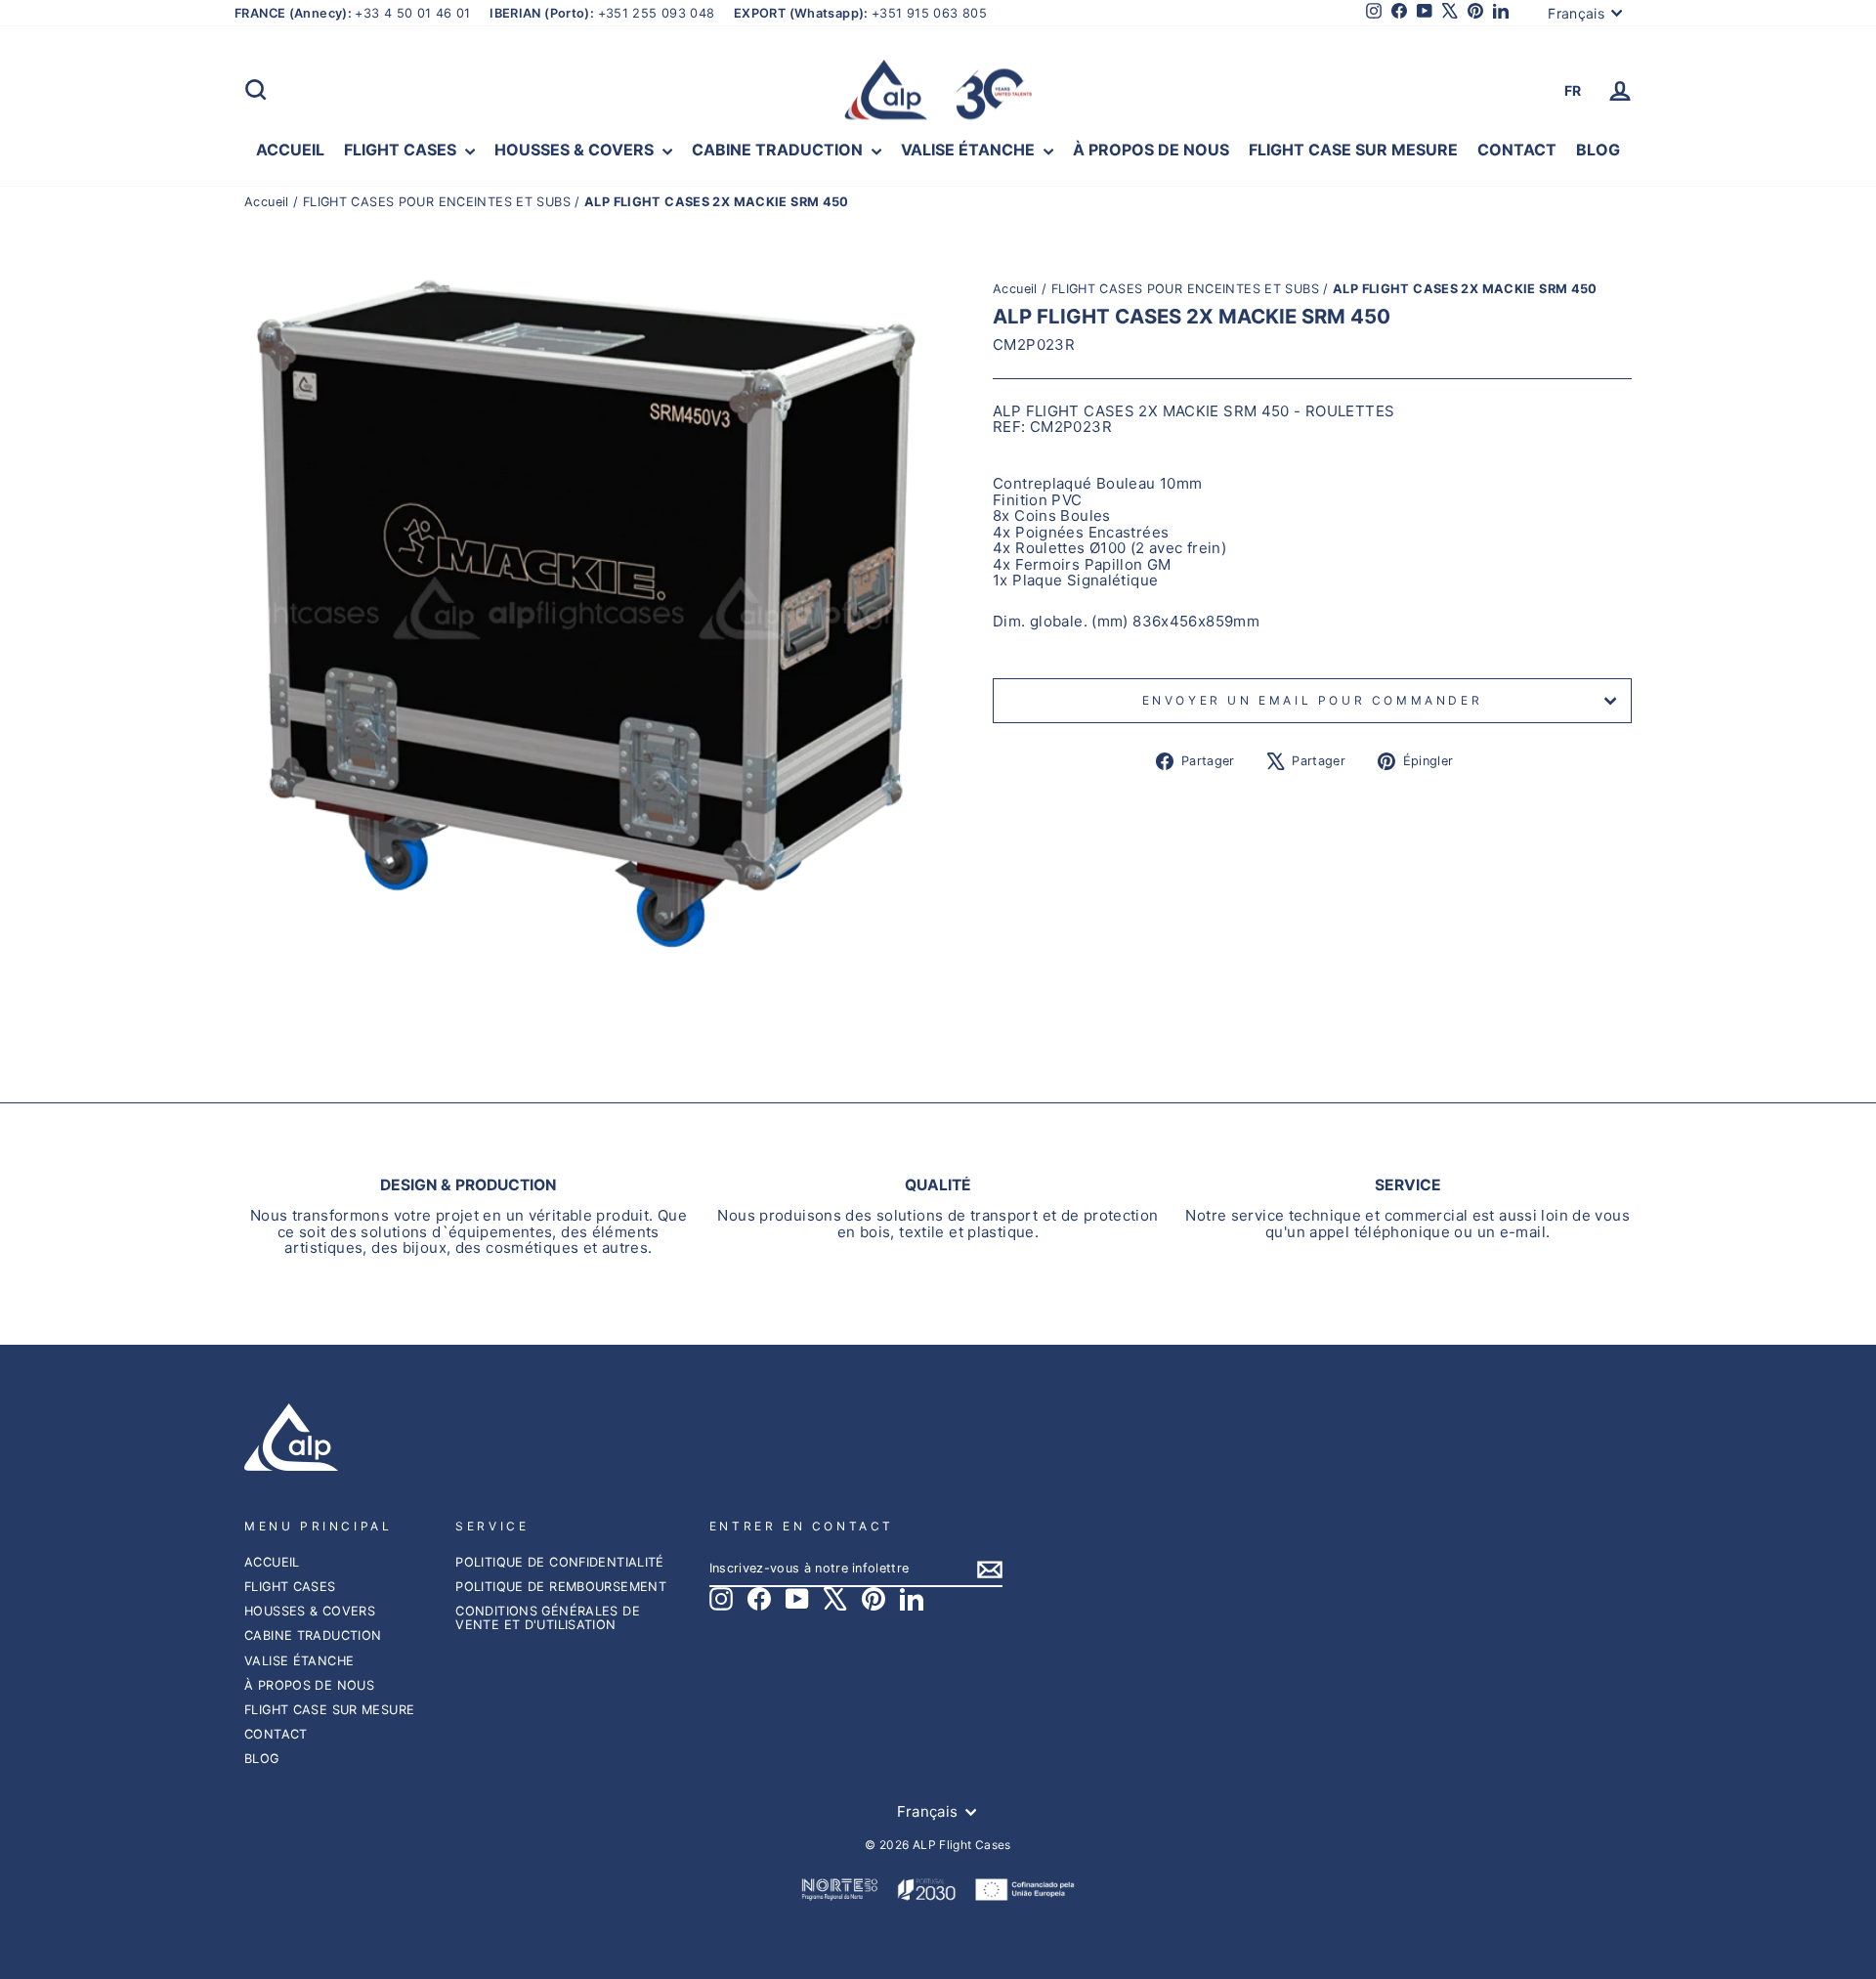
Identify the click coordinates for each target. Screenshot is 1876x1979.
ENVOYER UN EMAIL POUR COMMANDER (1313, 700)
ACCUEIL (290, 150)
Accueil (269, 202)
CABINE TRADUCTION (779, 150)
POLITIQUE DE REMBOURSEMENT (561, 1587)
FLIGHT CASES (402, 150)
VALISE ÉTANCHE (970, 150)
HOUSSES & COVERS (576, 150)
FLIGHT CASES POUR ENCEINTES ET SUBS (437, 202)
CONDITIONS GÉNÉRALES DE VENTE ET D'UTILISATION (548, 1618)
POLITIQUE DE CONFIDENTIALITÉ (560, 1562)
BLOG (1598, 150)
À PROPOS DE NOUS (1151, 150)
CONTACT (1517, 150)
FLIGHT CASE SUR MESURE (1353, 150)
